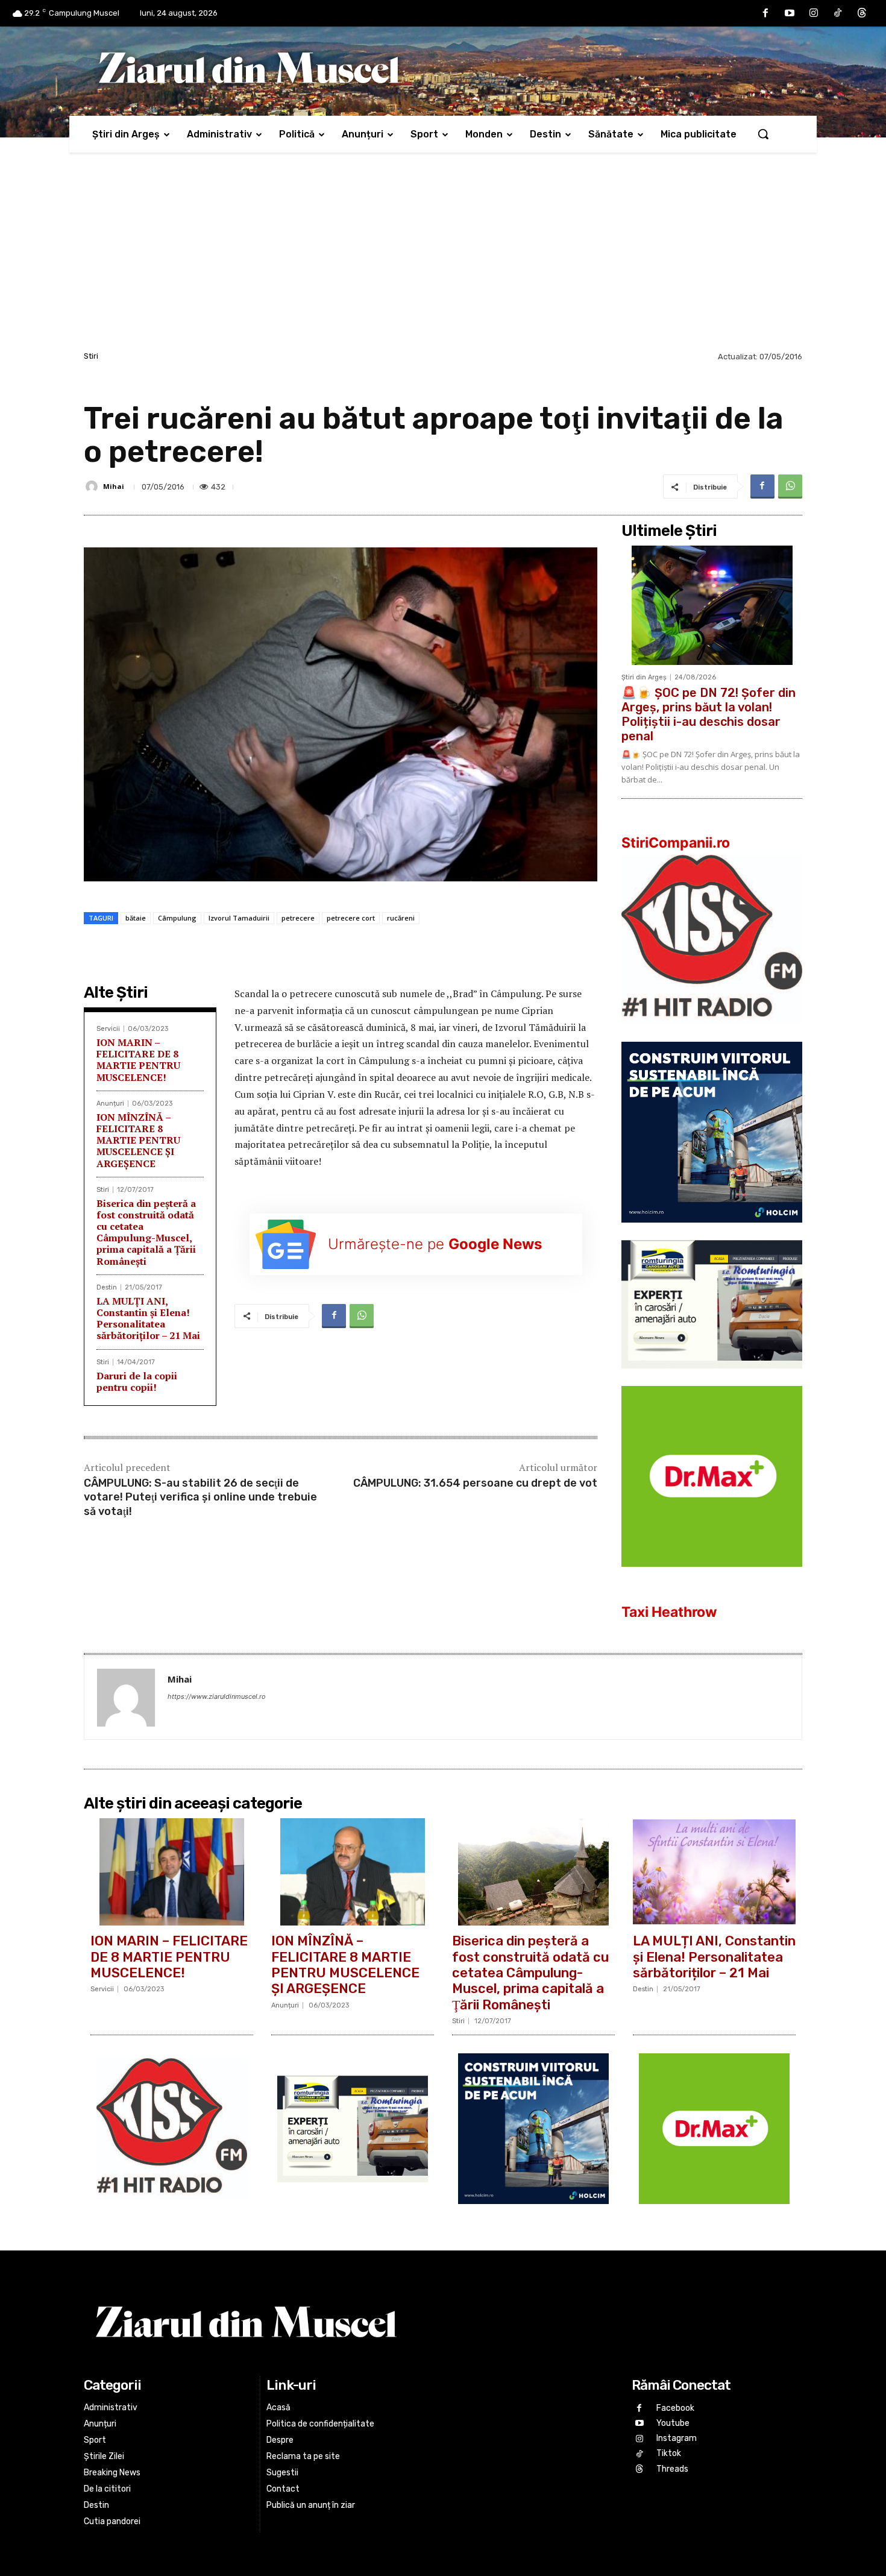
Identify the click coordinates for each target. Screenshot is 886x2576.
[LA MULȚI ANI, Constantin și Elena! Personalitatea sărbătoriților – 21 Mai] (714, 1872)
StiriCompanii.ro (676, 843)
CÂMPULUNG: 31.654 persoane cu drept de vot (475, 1483)
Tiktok (669, 2453)
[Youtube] (790, 13)
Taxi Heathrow (669, 1612)
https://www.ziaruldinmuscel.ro (217, 1696)
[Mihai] (93, 487)
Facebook (675, 2408)
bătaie (136, 918)
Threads (672, 2469)
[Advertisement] (443, 258)
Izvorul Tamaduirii (239, 918)
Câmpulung (177, 918)
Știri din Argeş (644, 677)
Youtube (673, 2423)
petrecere (298, 918)
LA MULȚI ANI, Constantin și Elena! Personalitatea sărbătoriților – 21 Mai (148, 1318)
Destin (107, 1287)
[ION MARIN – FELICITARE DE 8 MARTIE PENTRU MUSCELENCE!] (172, 1872)
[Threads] (862, 13)
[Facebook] (765, 13)
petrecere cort (351, 918)
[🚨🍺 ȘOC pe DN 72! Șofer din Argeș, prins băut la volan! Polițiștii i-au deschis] (712, 605)
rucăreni (401, 918)
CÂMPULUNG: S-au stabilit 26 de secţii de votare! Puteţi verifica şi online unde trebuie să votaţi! (200, 1497)
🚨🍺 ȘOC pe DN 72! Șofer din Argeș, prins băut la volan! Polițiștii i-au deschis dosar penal (708, 714)
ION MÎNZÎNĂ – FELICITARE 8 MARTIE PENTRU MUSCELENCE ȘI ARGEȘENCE (138, 1140)
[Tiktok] (838, 13)
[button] (763, 134)
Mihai (114, 486)
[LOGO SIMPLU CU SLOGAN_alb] (712, 1034)
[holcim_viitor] (712, 1232)
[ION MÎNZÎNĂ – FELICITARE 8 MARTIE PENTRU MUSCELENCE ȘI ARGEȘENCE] (353, 1872)
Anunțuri (110, 1104)
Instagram (677, 2438)
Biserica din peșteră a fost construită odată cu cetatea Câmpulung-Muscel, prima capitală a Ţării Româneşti (146, 1232)
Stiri (91, 356)
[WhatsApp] (790, 487)
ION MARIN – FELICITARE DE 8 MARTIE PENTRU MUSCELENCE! (138, 1060)
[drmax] (712, 1576)
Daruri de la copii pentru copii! (137, 1381)
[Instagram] (814, 13)
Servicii (108, 1029)
